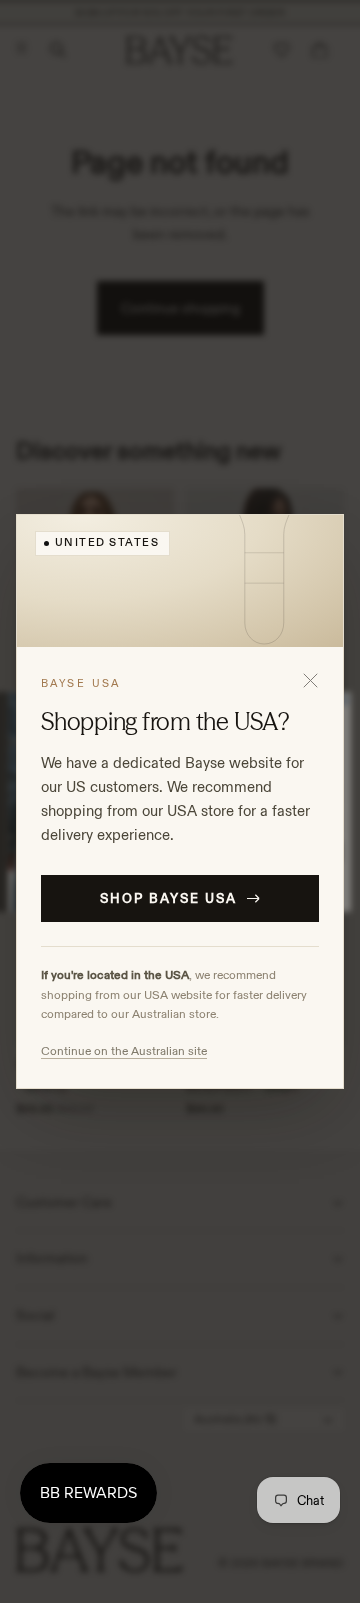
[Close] (310, 680)
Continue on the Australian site (124, 1050)
